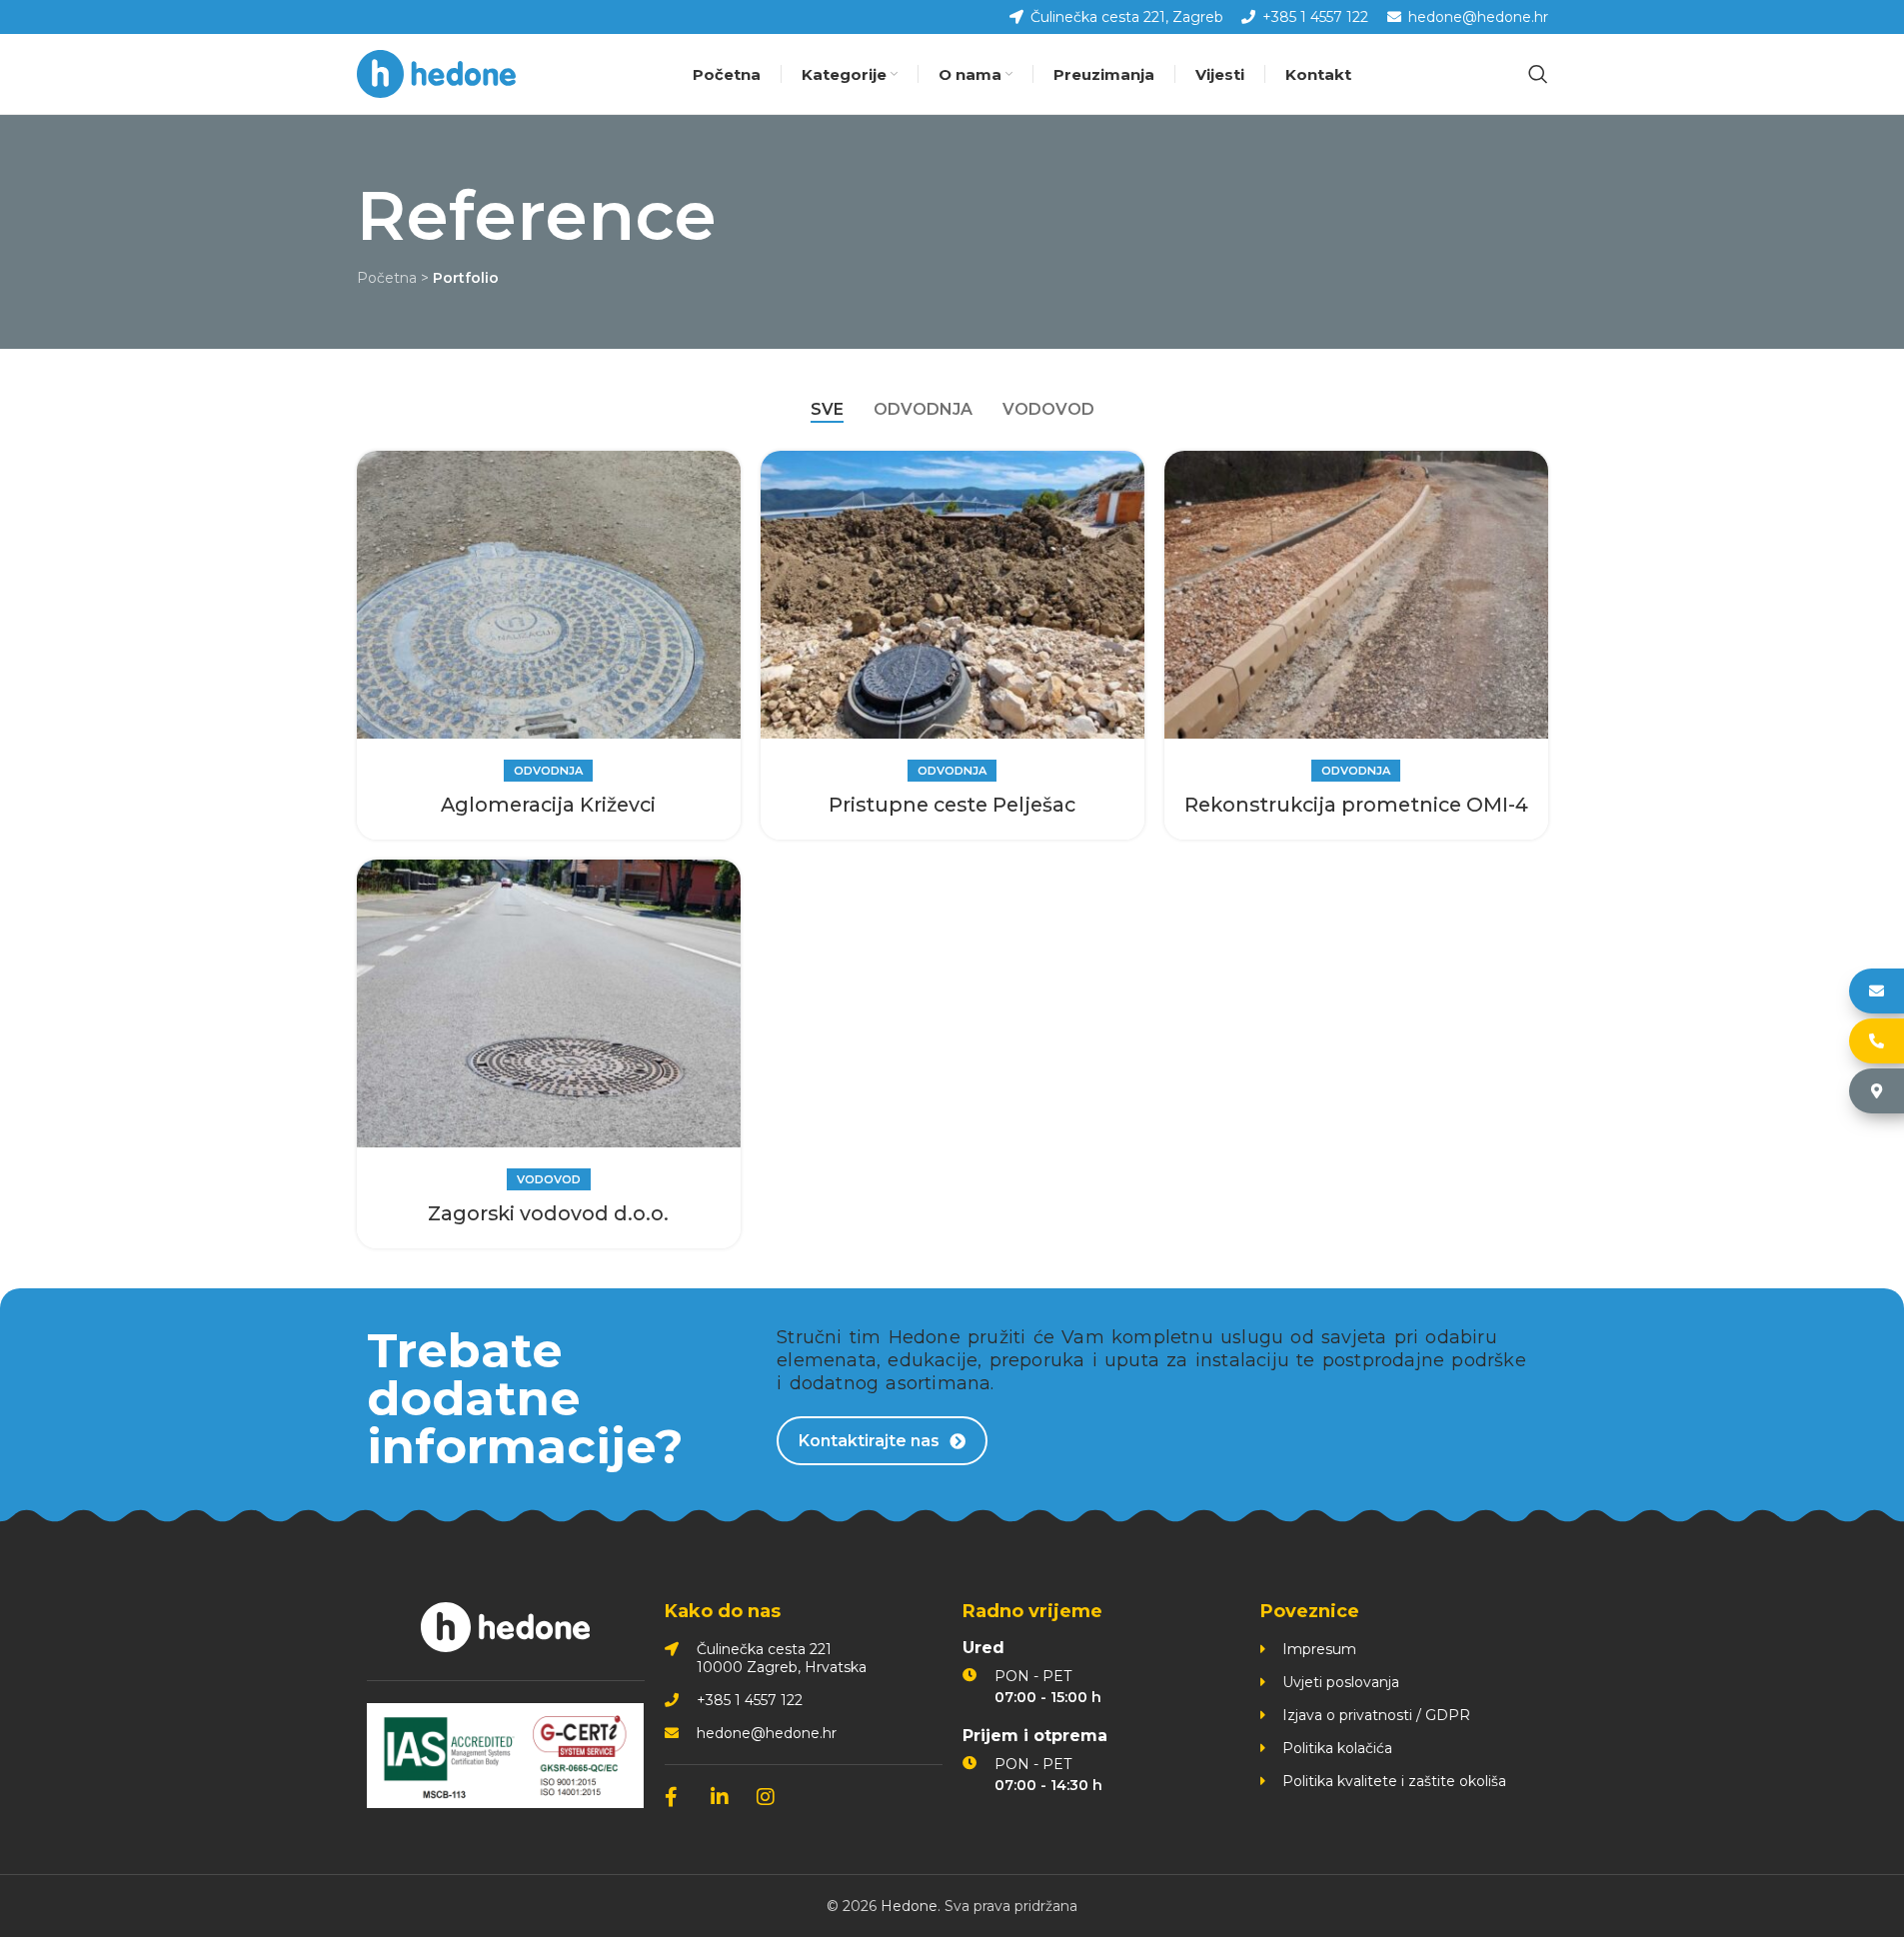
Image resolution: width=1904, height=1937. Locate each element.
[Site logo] (437, 73)
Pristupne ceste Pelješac (952, 805)
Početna (387, 278)
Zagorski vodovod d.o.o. (548, 1213)
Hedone (909, 1906)
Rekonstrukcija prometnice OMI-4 (1356, 805)
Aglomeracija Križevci (548, 805)
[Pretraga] (1538, 74)
